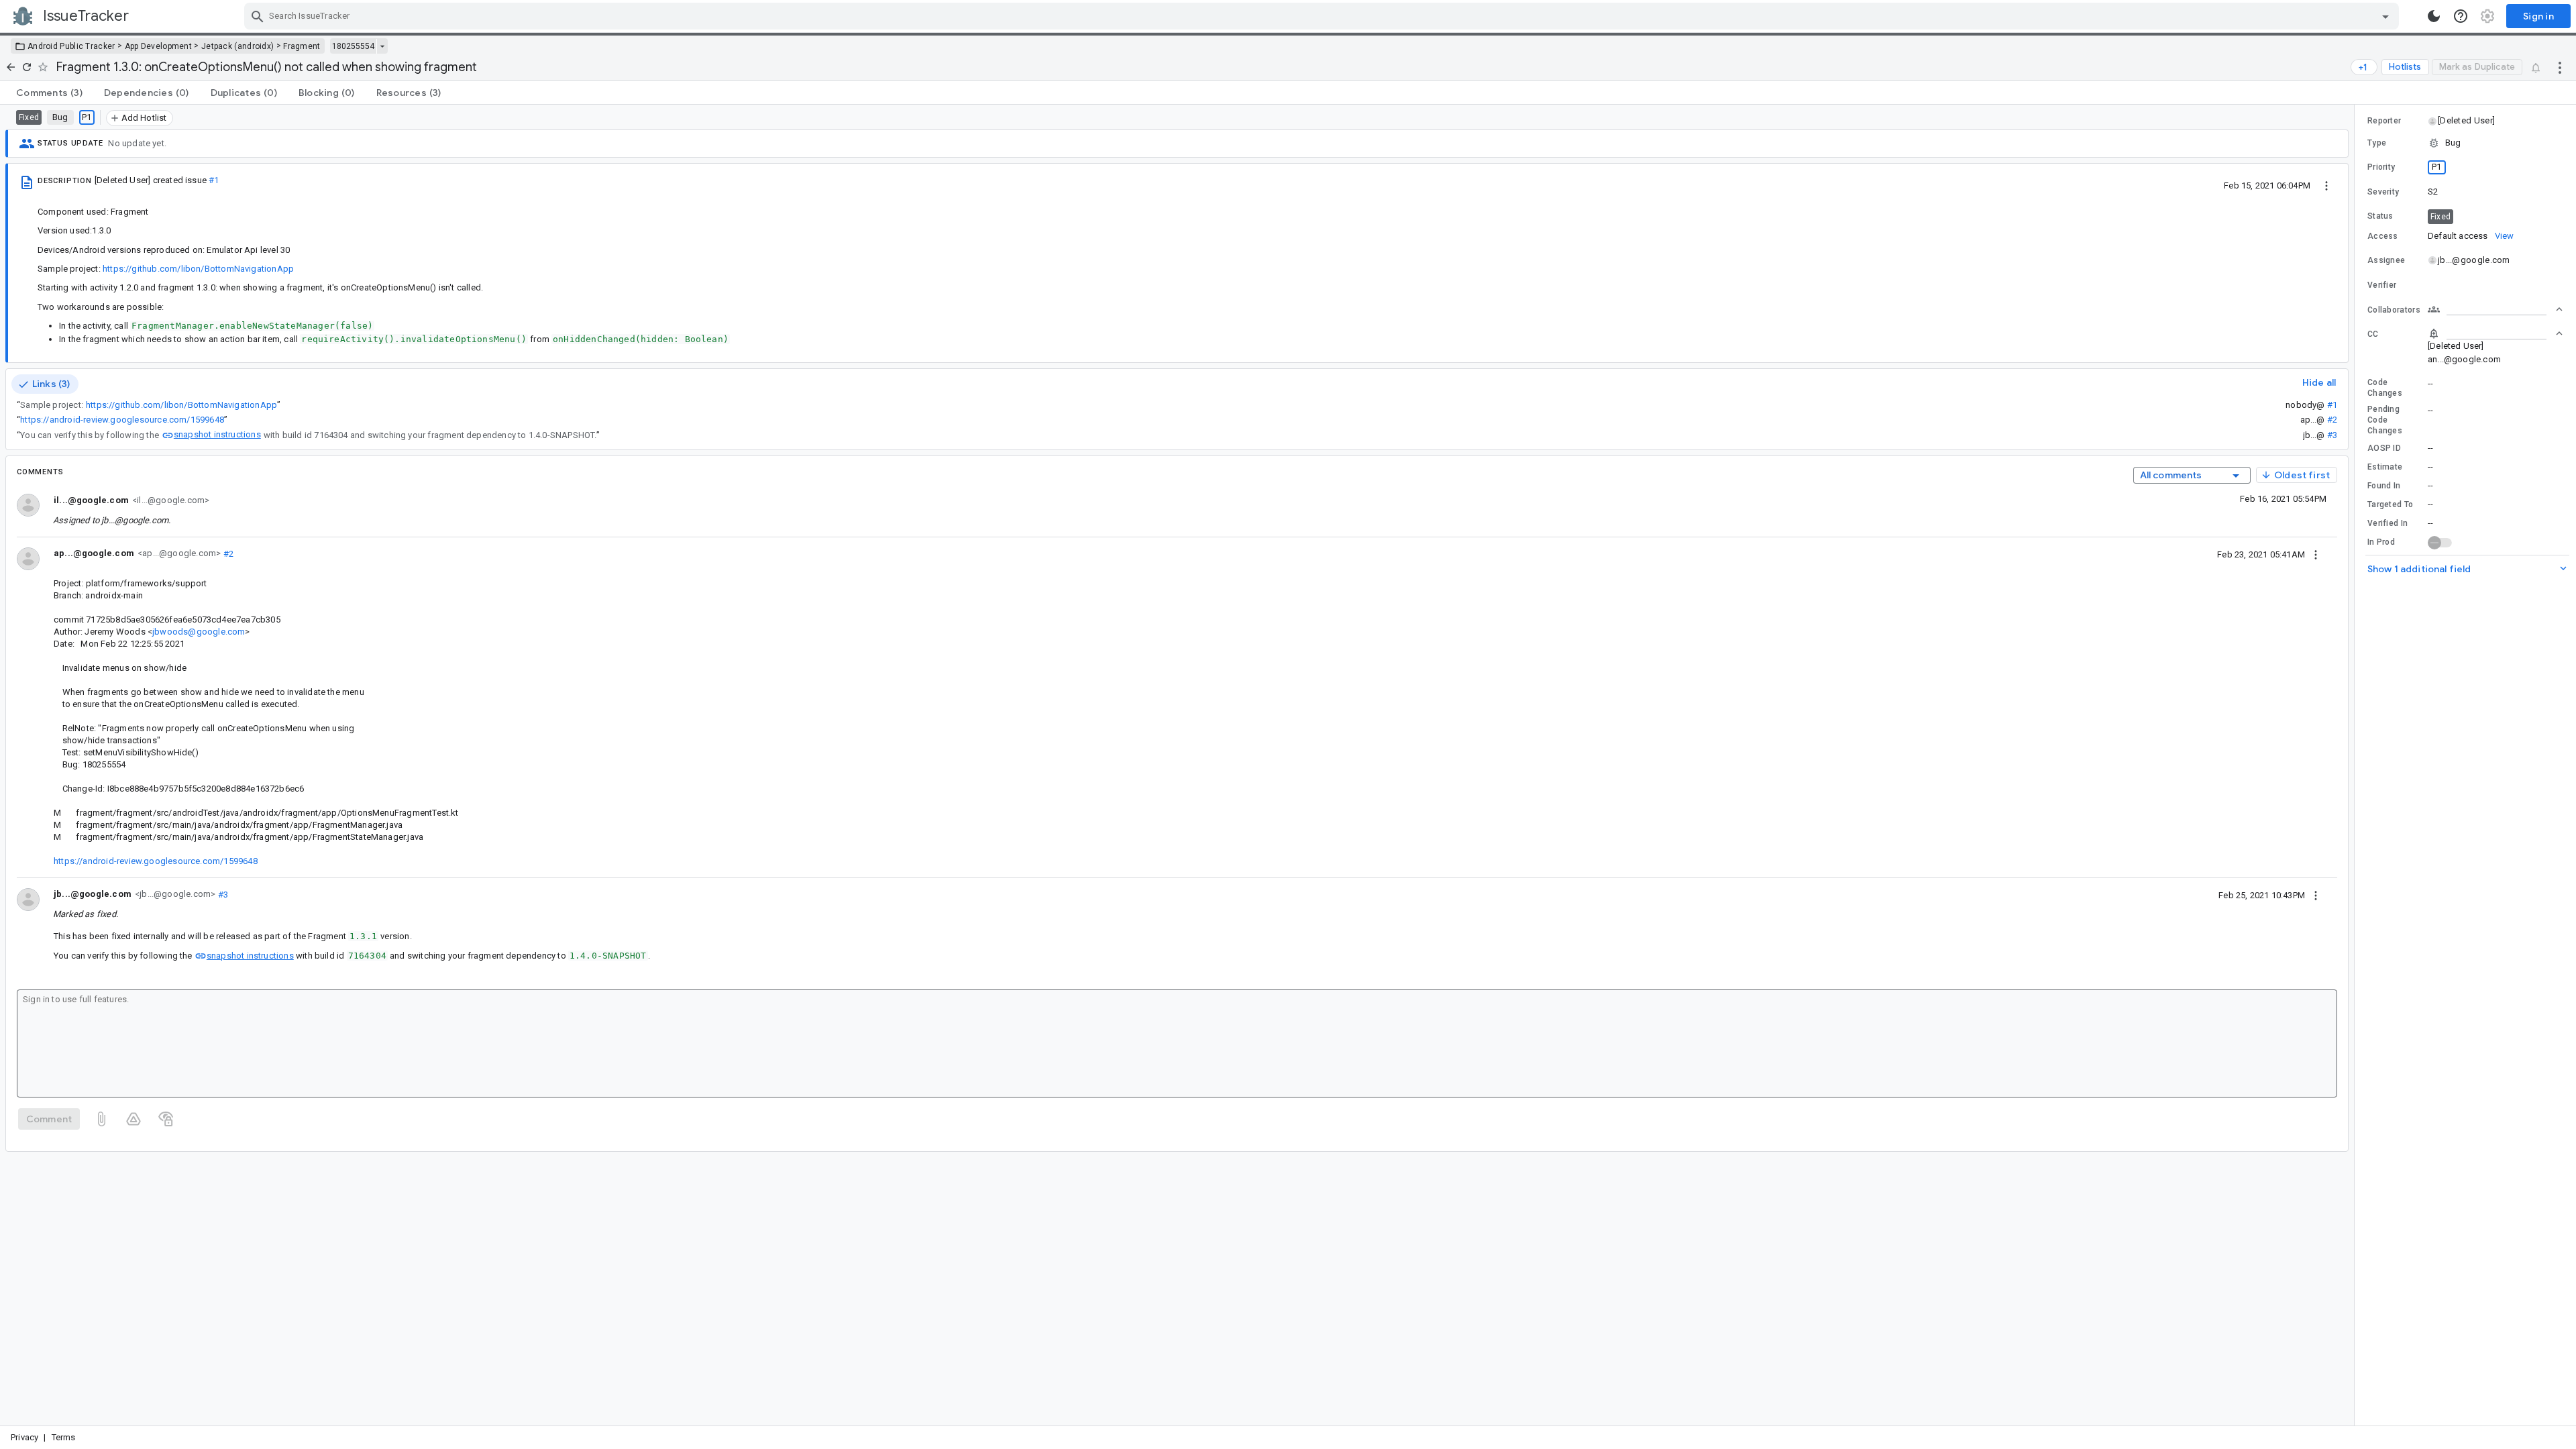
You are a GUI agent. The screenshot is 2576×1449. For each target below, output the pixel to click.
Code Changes (2385, 388)
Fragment (302, 46)
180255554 (353, 46)
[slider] (2357, 765)
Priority (2381, 167)
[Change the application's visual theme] (2434, 16)
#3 (2332, 435)
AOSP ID (2384, 448)
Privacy (24, 1437)
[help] (2461, 16)
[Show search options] (2385, 16)
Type (2377, 143)
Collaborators (2394, 310)
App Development (159, 46)
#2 (2332, 420)
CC (2373, 334)
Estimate (2385, 467)
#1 (214, 180)
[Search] (258, 16)
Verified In (2387, 523)
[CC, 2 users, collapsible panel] (2495, 333)
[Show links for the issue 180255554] (382, 46)
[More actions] (2560, 67)
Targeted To (2390, 504)
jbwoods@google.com (199, 632)
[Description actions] (2326, 185)
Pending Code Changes (2385, 420)
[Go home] (11, 67)
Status (2380, 216)
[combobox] (1323, 16)
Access (2383, 236)
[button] (2466, 121)
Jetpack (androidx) (237, 46)
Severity (2383, 192)
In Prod (2381, 542)
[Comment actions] (2316, 554)
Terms (64, 1437)
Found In (2384, 486)
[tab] (49, 93)
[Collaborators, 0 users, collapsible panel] (2495, 309)
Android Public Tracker (71, 46)
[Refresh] (27, 67)
